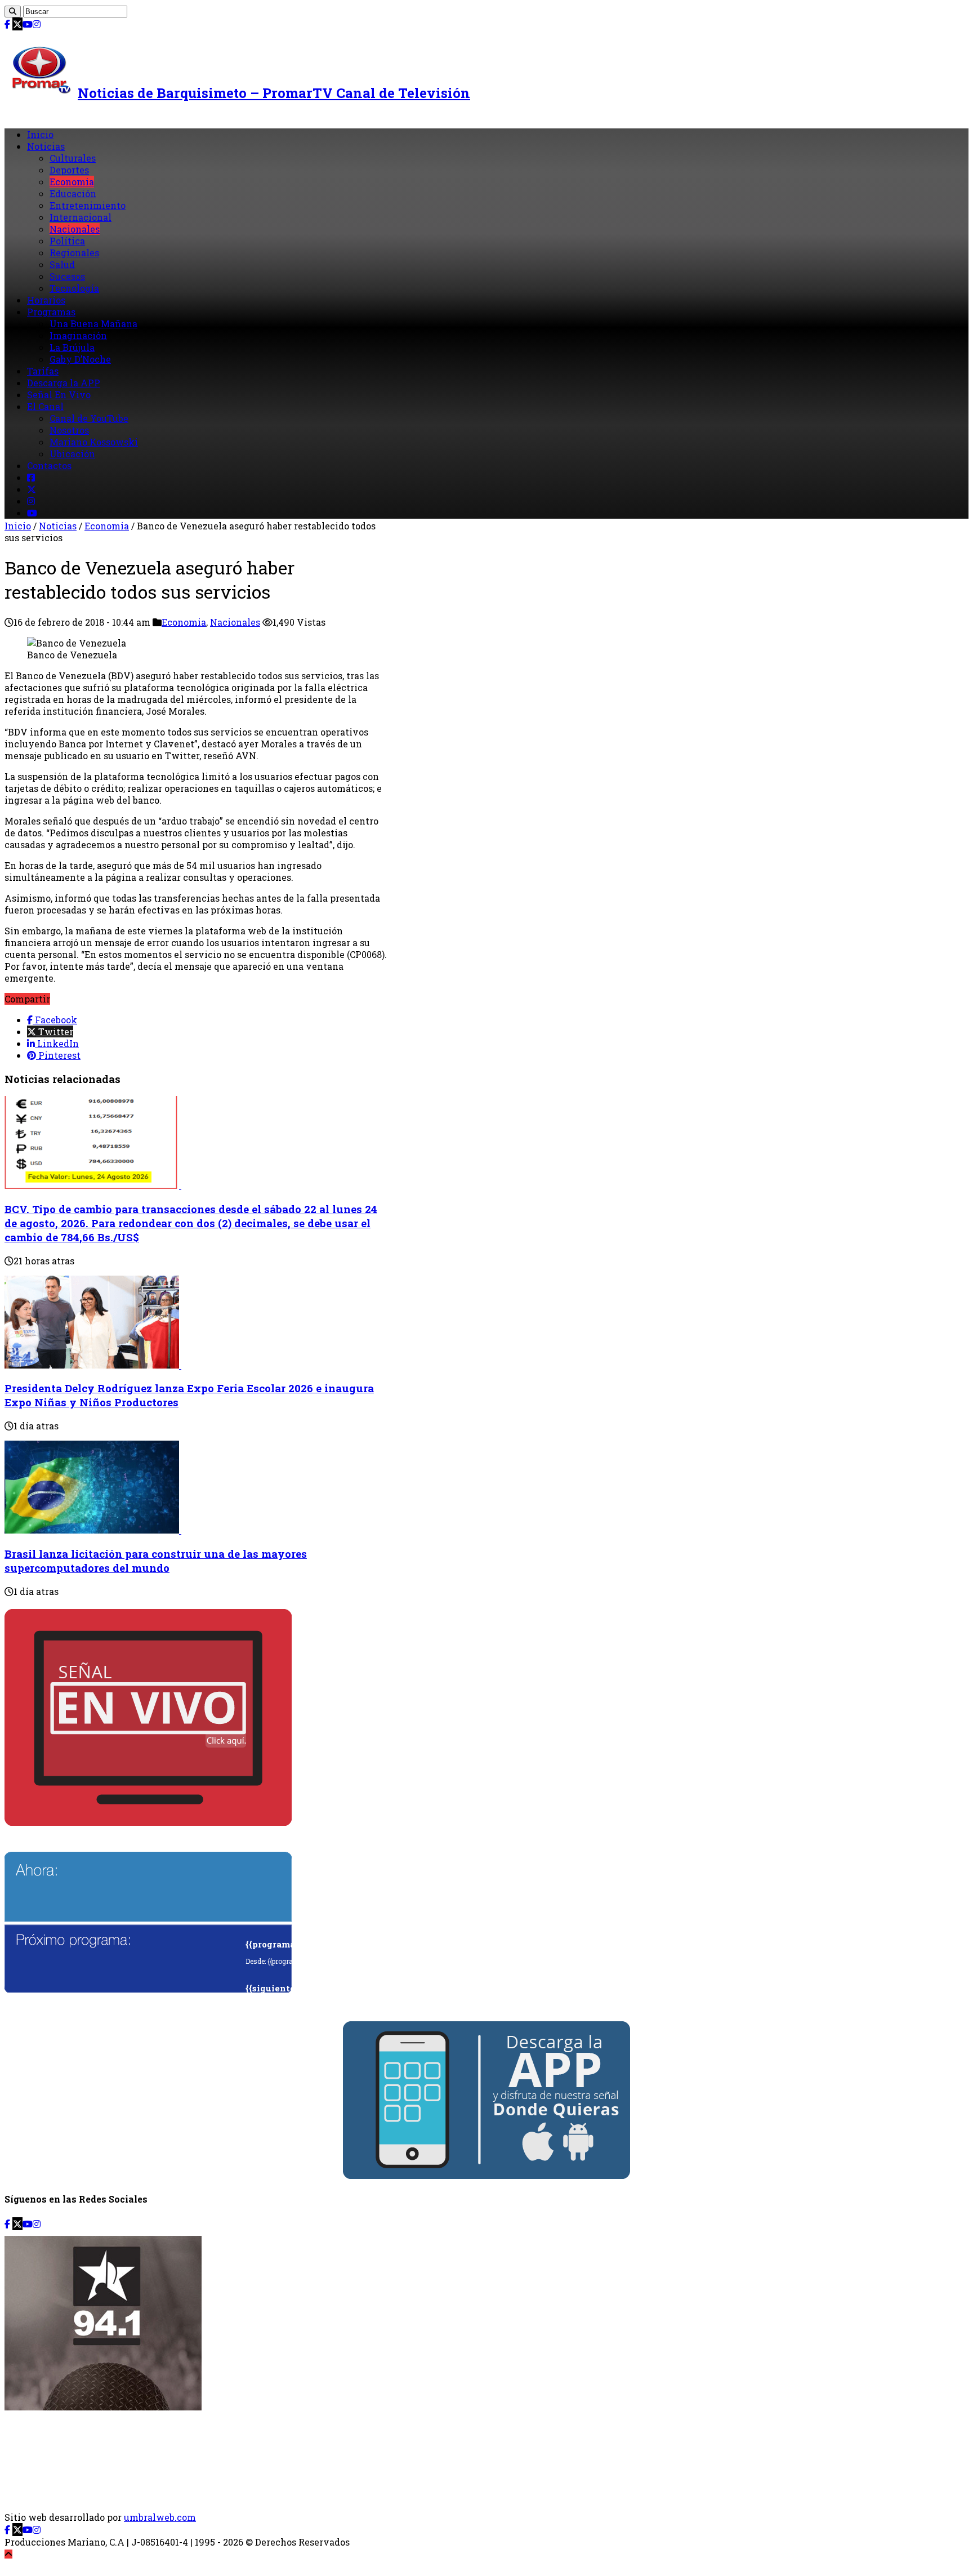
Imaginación (78, 335)
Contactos (49, 465)
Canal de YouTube (89, 418)
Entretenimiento (88, 205)
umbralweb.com (160, 2517)
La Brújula (72, 347)
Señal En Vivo (59, 395)
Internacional (81, 217)
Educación (73, 193)
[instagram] (37, 24)
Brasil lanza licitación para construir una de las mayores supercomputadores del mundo (156, 1561)
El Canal (45, 406)
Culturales (73, 158)
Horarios (46, 300)
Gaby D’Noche (80, 359)
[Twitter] (17, 24)
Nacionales (75, 229)
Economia (72, 182)
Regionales (74, 253)
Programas (51, 312)
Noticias (46, 146)
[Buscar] (13, 12)
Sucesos (67, 276)
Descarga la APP (64, 383)
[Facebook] (7, 24)
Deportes (69, 170)
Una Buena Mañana (93, 324)
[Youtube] (28, 24)
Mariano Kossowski (94, 442)
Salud (62, 264)
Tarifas (43, 371)
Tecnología (74, 288)
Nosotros (69, 430)
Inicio (40, 134)
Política (67, 241)
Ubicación (72, 454)
